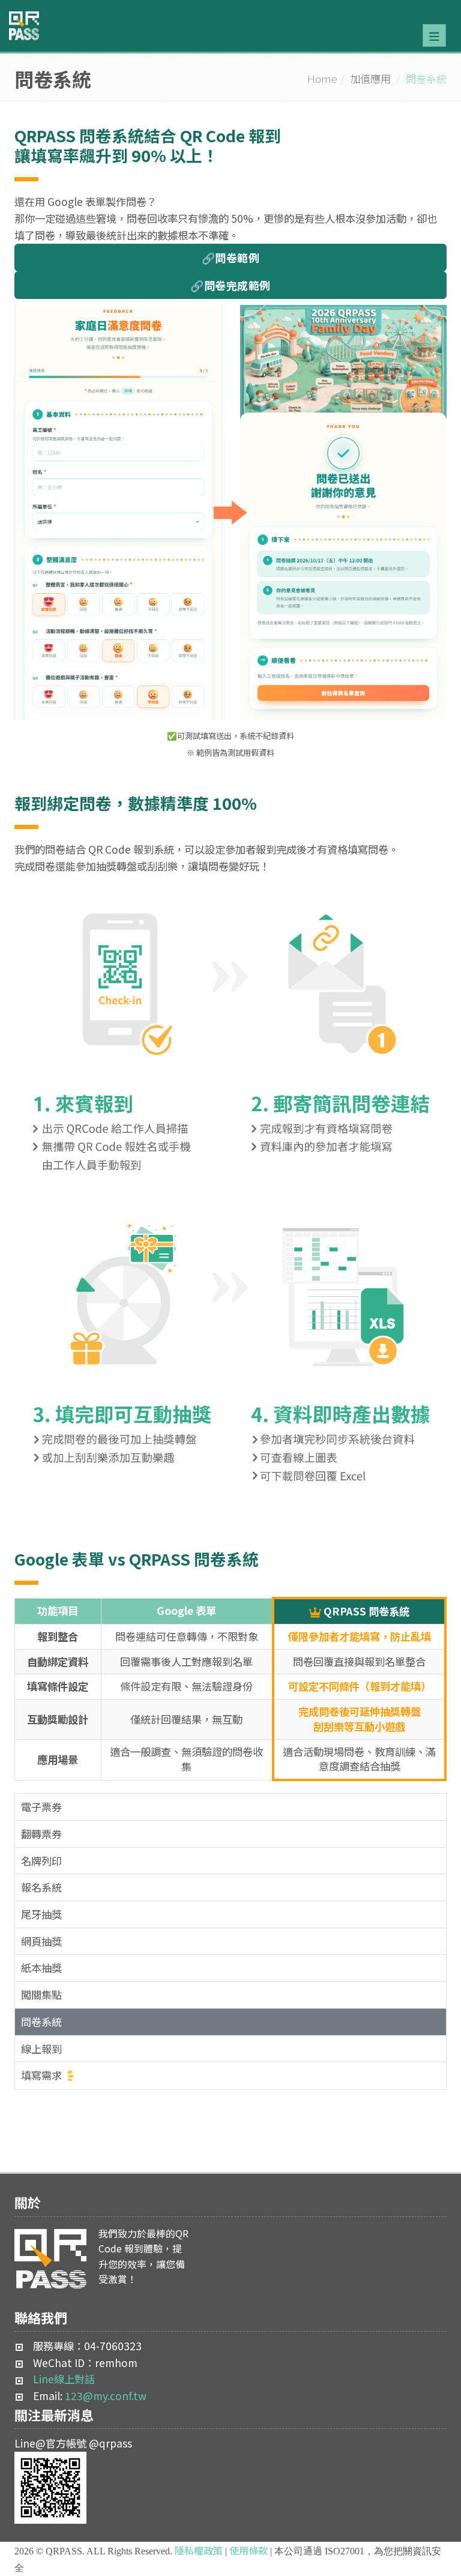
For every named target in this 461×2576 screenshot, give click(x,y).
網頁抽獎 (41, 1941)
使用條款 (249, 2550)
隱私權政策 (199, 2550)
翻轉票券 (41, 1834)
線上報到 (41, 2049)
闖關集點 (41, 1995)
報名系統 (41, 1887)
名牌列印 (41, 1861)
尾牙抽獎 (41, 1914)
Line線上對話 (64, 2379)
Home (322, 78)
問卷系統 (41, 2022)
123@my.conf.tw (106, 2396)
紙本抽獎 (41, 1968)
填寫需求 (41, 2075)
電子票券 (41, 1807)
